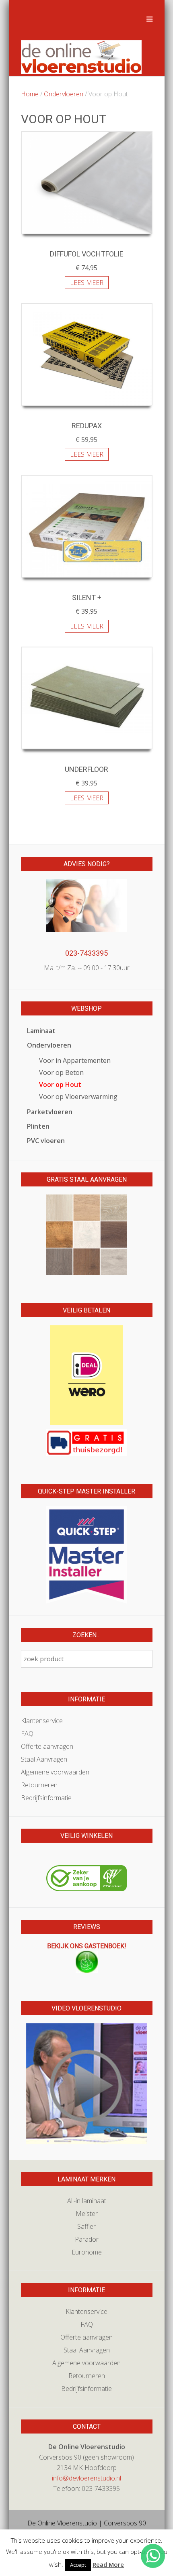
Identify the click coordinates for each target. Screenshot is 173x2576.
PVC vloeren (46, 1141)
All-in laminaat (87, 2201)
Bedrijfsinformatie (46, 1798)
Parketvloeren (50, 1112)
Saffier (86, 2226)
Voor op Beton (61, 1072)
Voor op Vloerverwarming (78, 1097)
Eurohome (87, 2252)
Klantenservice (42, 1721)
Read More (108, 2564)
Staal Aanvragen (44, 1759)
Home (30, 94)
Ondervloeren (64, 94)
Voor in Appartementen (75, 1060)
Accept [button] (78, 2565)
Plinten (38, 1126)
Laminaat (41, 1031)
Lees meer (87, 283)
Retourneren (39, 1785)
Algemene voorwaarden (55, 1772)
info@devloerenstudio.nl (86, 2478)
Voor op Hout (60, 1085)
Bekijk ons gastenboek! (87, 1946)
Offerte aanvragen (47, 1746)
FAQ (27, 1734)
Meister (87, 2214)
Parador (87, 2239)
